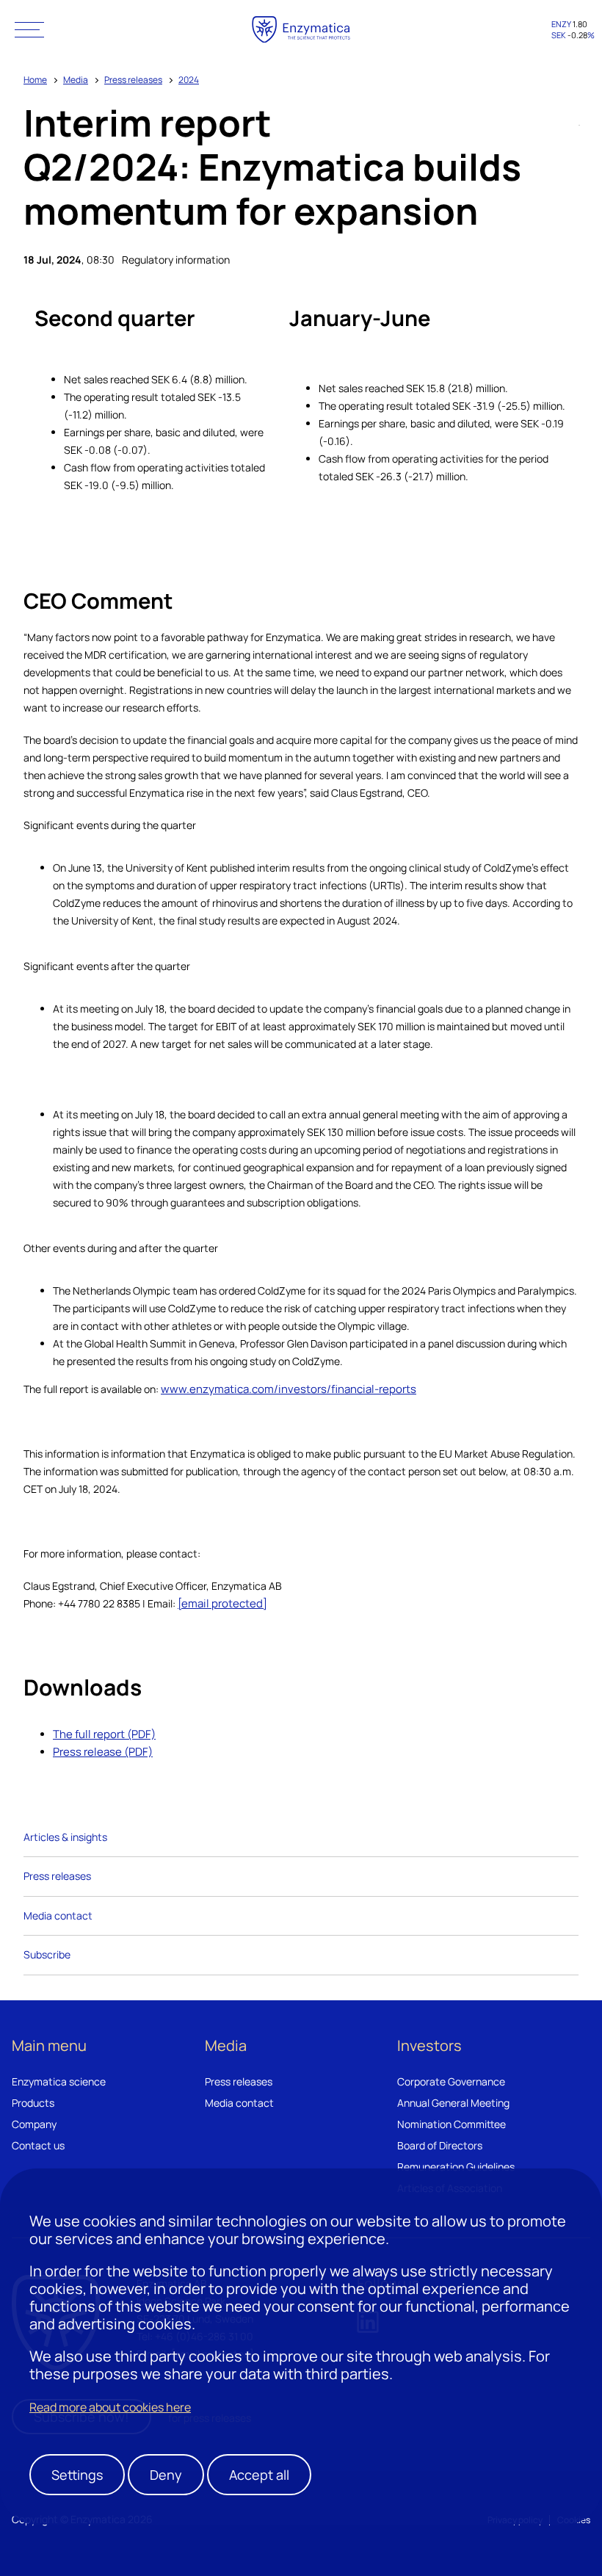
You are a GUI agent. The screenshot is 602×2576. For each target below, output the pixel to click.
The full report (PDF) (104, 1734)
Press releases (133, 80)
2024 (189, 80)
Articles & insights (65, 1837)
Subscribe (47, 1954)
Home (35, 80)
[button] (29, 29)
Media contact (58, 1915)
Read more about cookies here (110, 2407)
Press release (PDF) (103, 1752)
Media (76, 80)
